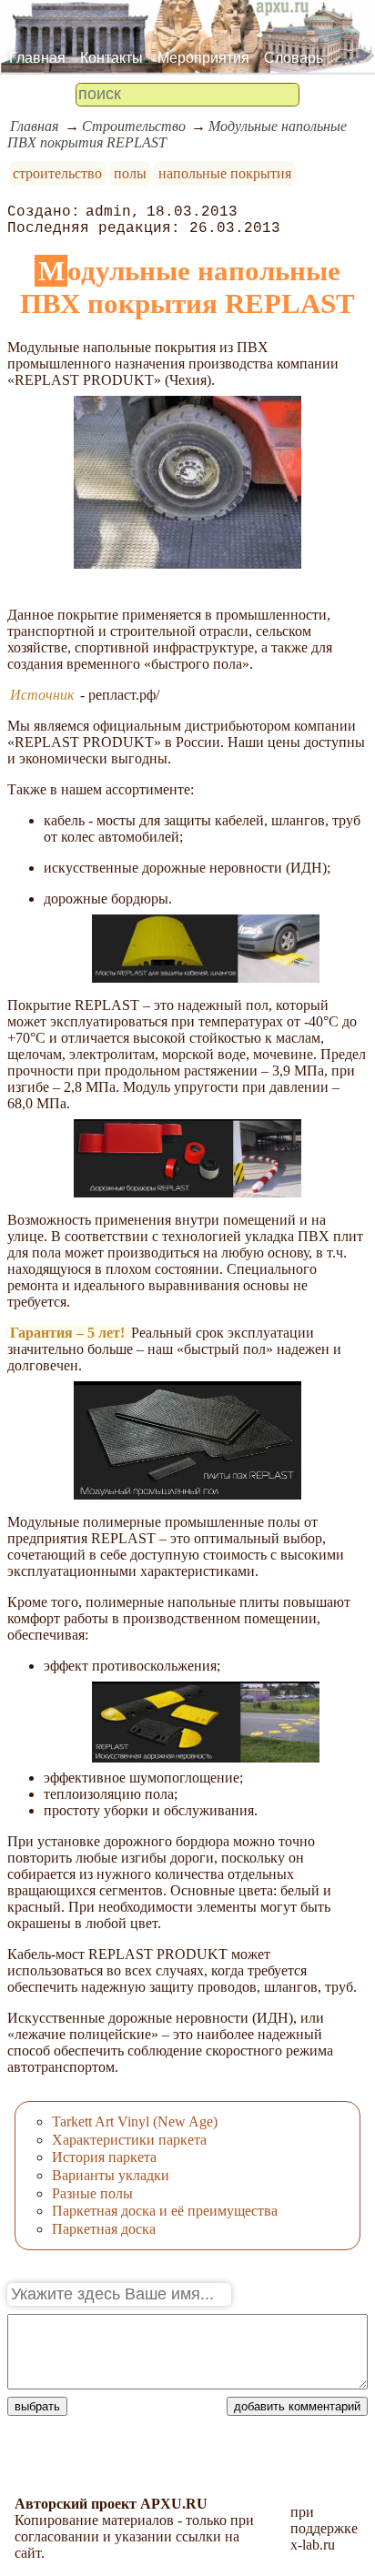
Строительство (134, 126)
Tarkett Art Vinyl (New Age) (135, 2121)
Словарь (294, 58)
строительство (57, 173)
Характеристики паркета (129, 2140)
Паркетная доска (104, 2229)
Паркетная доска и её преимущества (165, 2211)
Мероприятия (203, 58)
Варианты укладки (111, 2175)
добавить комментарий (297, 2406)
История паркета (104, 2157)
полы (130, 173)
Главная (37, 58)
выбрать (37, 2406)
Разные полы (92, 2193)
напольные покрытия (225, 173)
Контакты (111, 58)
